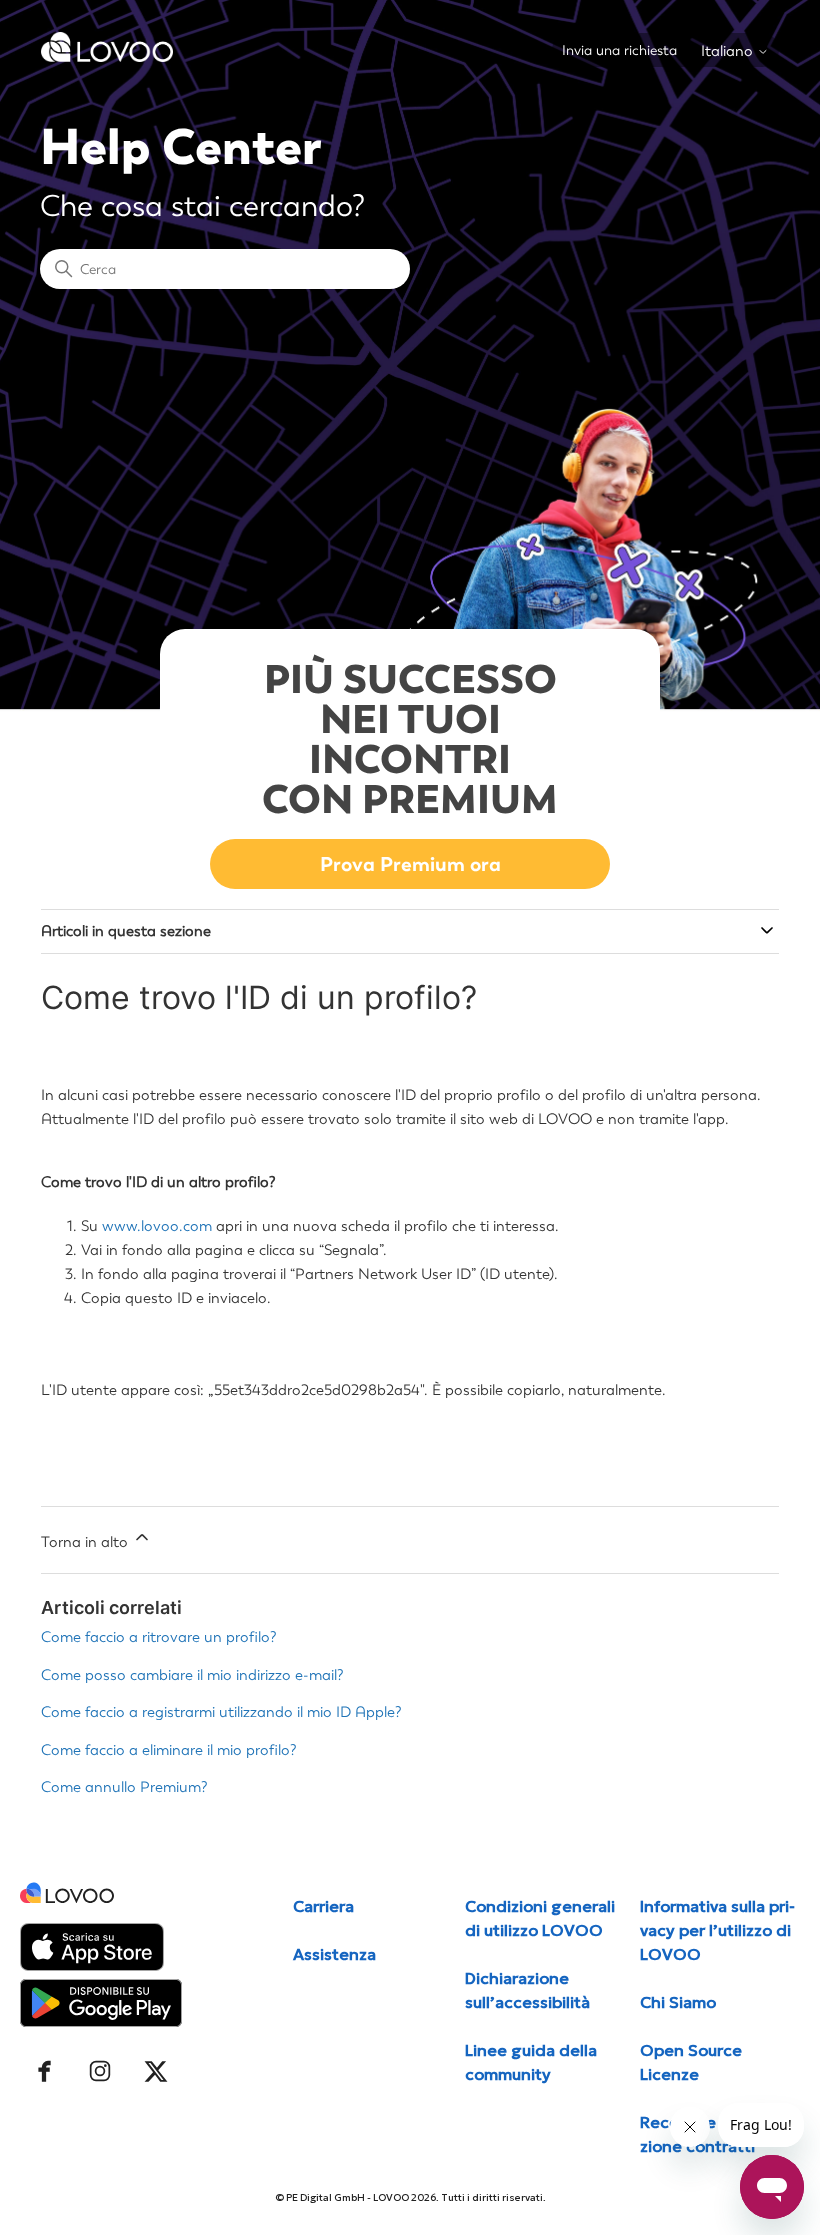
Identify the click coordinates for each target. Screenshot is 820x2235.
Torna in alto (86, 1542)
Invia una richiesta (619, 50)
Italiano (729, 51)
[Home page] (107, 57)
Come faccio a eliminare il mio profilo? (169, 1750)
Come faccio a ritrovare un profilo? (159, 1637)
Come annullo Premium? (124, 1787)
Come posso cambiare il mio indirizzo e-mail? (192, 1675)
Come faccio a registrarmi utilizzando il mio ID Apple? (221, 1712)
